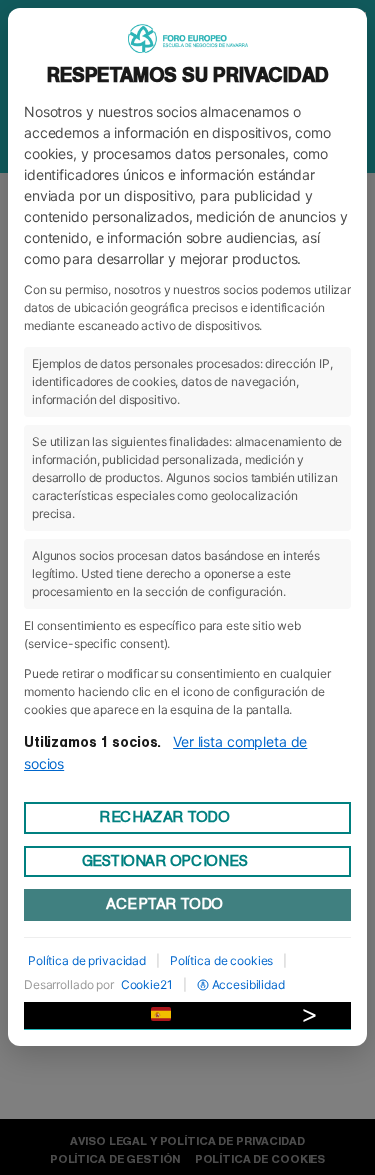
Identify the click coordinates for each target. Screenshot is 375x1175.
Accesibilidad (248, 984)
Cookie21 (147, 984)
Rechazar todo (164, 817)
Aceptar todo (164, 904)
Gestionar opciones (165, 861)
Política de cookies (221, 960)
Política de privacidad (87, 960)
